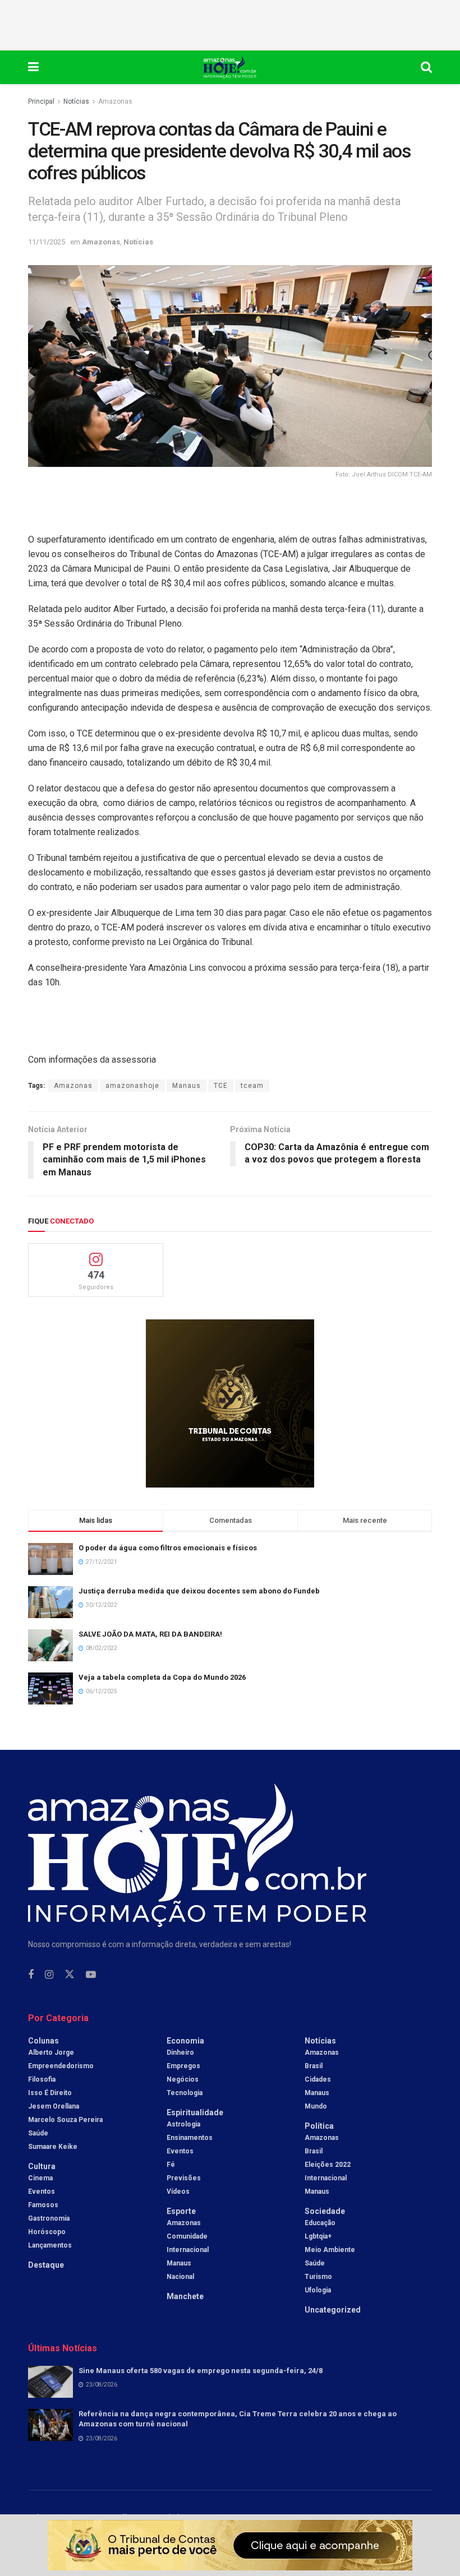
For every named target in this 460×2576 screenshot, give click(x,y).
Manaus (187, 1086)
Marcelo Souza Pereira (65, 2120)
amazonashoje (132, 1086)
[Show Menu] (33, 67)
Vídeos (178, 2192)
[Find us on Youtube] (91, 1975)
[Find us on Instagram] (49, 1975)
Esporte (181, 2211)
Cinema (40, 2178)
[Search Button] (426, 67)
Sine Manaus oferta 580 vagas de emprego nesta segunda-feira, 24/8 (201, 2371)
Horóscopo (47, 2232)
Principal (41, 101)
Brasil (314, 2066)
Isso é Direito (50, 2093)
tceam (252, 1086)
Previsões (184, 2178)
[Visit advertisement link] (230, 1403)
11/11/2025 (47, 242)
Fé (171, 2165)
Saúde (38, 2133)
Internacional (188, 2250)
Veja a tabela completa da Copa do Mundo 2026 (162, 1677)
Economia (185, 2041)
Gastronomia (49, 2218)
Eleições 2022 (328, 2165)
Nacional (180, 2277)
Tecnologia (185, 2093)
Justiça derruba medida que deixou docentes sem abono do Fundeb (199, 1591)
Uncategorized (333, 2310)
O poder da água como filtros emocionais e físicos (168, 1548)
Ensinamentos (190, 2138)
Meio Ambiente (330, 2250)
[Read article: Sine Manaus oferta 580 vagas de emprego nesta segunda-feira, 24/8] (50, 2382)
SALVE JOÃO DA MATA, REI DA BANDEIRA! (150, 1634)
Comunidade (187, 2236)
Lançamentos (50, 2245)
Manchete (185, 2296)
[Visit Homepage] (230, 67)
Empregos (183, 2066)
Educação (320, 2223)
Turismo (318, 2277)
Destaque (46, 2265)
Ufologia (318, 2290)
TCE (221, 1086)
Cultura (42, 2166)
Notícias (76, 101)
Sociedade (325, 2211)
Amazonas (115, 101)
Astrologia (183, 2124)
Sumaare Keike (53, 2147)
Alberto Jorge (51, 2053)
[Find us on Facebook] (31, 1975)
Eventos (42, 2192)
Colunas (43, 2041)
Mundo (316, 2106)
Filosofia (42, 2079)
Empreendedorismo (61, 2066)
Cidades (318, 2079)
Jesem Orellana (54, 2106)
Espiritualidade (195, 2112)
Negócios (183, 2079)
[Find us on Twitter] (70, 1975)
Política (319, 2126)
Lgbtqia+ (318, 2236)
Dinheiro (180, 2053)
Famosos (43, 2205)
